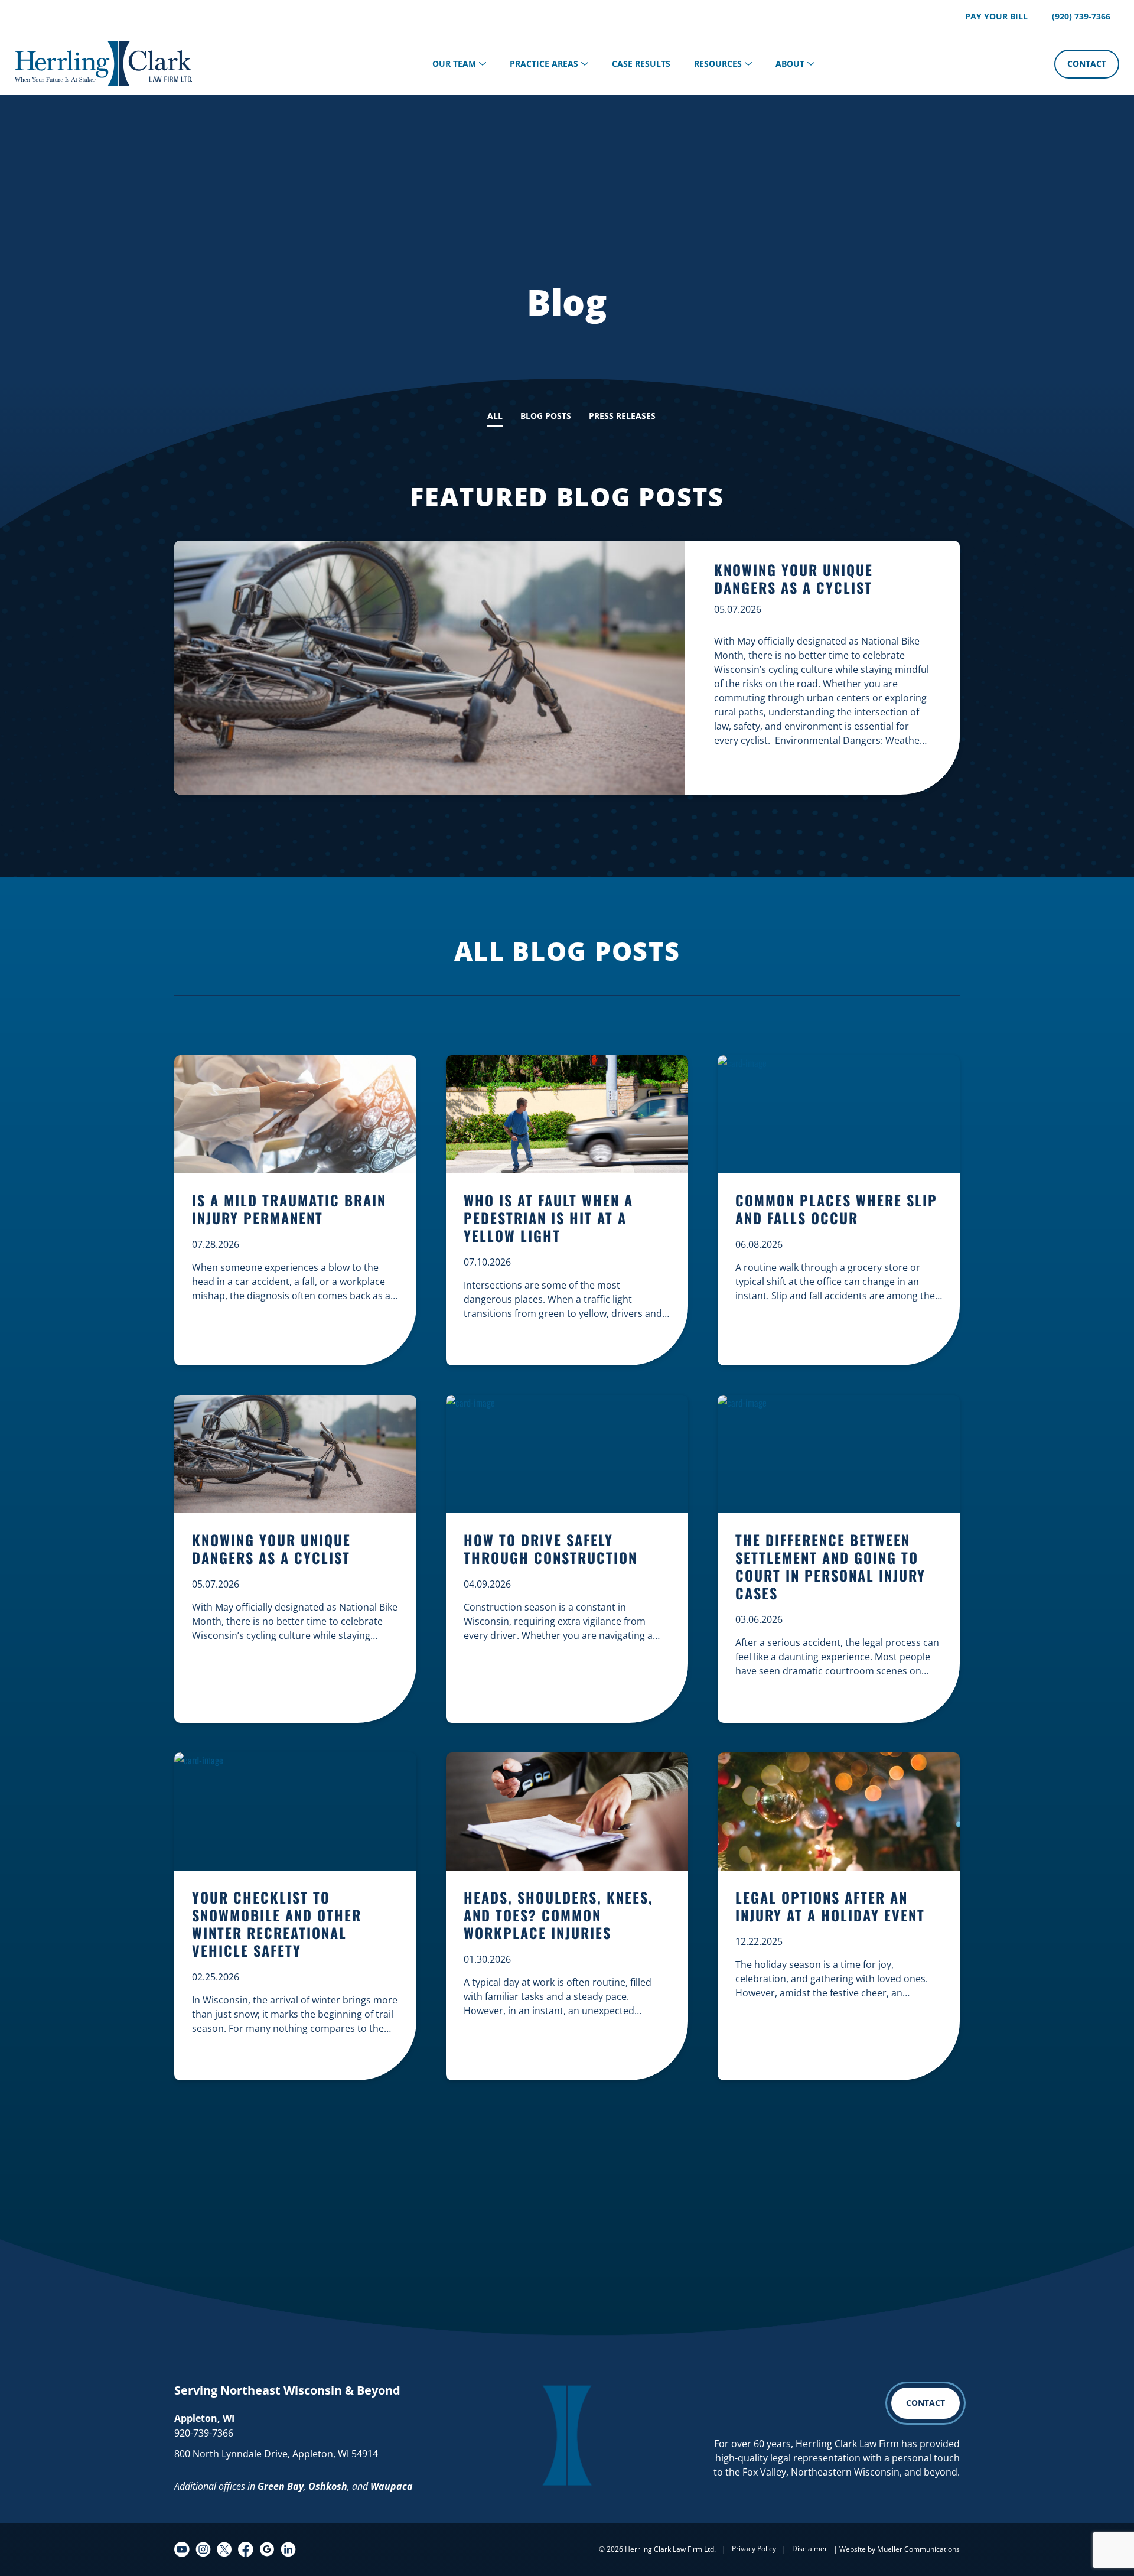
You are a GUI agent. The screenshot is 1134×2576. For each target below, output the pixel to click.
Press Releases (622, 416)
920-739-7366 (204, 2433)
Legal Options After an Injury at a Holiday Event (830, 1907)
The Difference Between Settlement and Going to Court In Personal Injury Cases (830, 1567)
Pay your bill (996, 16)
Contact (1087, 64)
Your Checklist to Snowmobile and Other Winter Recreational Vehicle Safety (277, 1925)
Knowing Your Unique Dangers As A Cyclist (794, 578)
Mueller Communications (918, 2549)
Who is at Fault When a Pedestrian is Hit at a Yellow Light (548, 1219)
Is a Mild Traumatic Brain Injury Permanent (289, 1210)
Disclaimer (810, 2549)
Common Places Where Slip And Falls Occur (836, 1210)
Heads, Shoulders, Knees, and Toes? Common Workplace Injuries (558, 1916)
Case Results (641, 64)
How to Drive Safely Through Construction (550, 1549)
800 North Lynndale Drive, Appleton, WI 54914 (276, 2454)
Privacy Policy (754, 2549)
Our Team (454, 64)
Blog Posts (546, 416)
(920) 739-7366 (1081, 16)
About (790, 64)
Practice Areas (544, 64)
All (495, 416)
